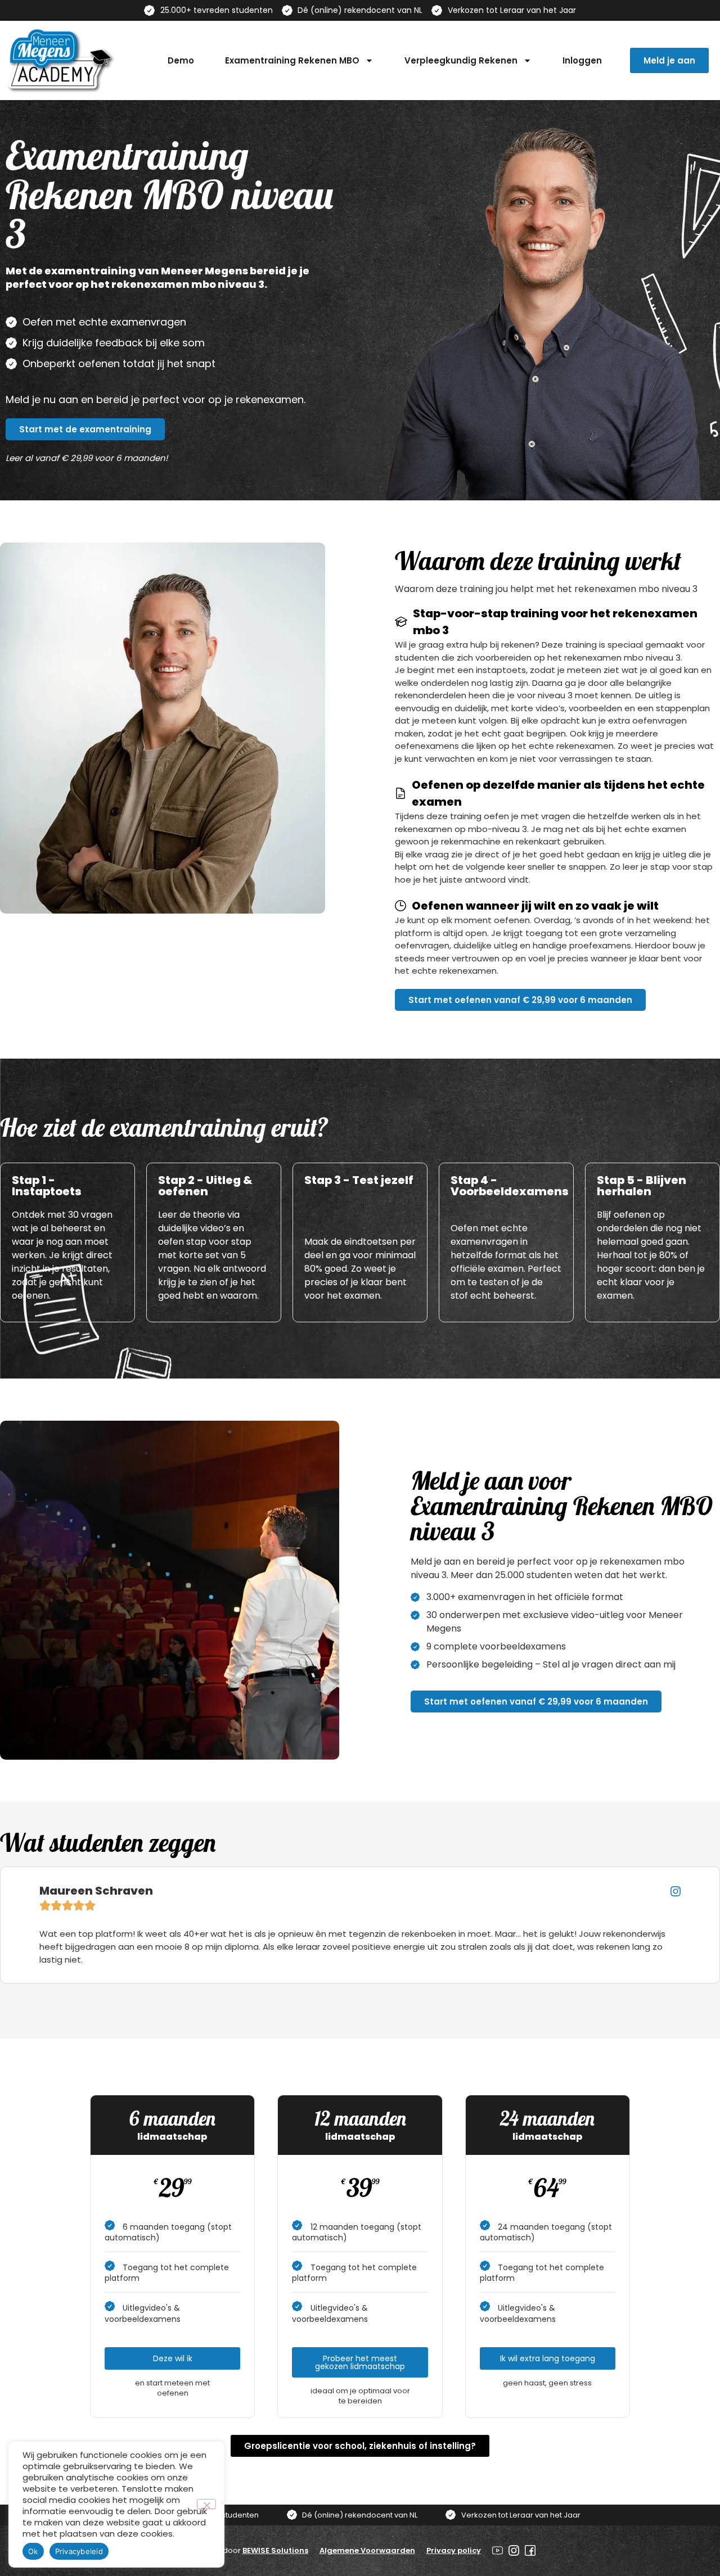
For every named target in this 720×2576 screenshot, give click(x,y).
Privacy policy (454, 2550)
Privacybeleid (79, 2551)
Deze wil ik (173, 2358)
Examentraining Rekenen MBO (292, 60)
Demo (181, 60)
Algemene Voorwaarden (367, 2550)
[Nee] (206, 2504)
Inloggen (582, 60)
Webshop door (247, 2550)
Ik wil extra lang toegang (548, 2358)
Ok (33, 2551)
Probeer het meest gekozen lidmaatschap (360, 2362)
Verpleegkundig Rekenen (461, 60)
